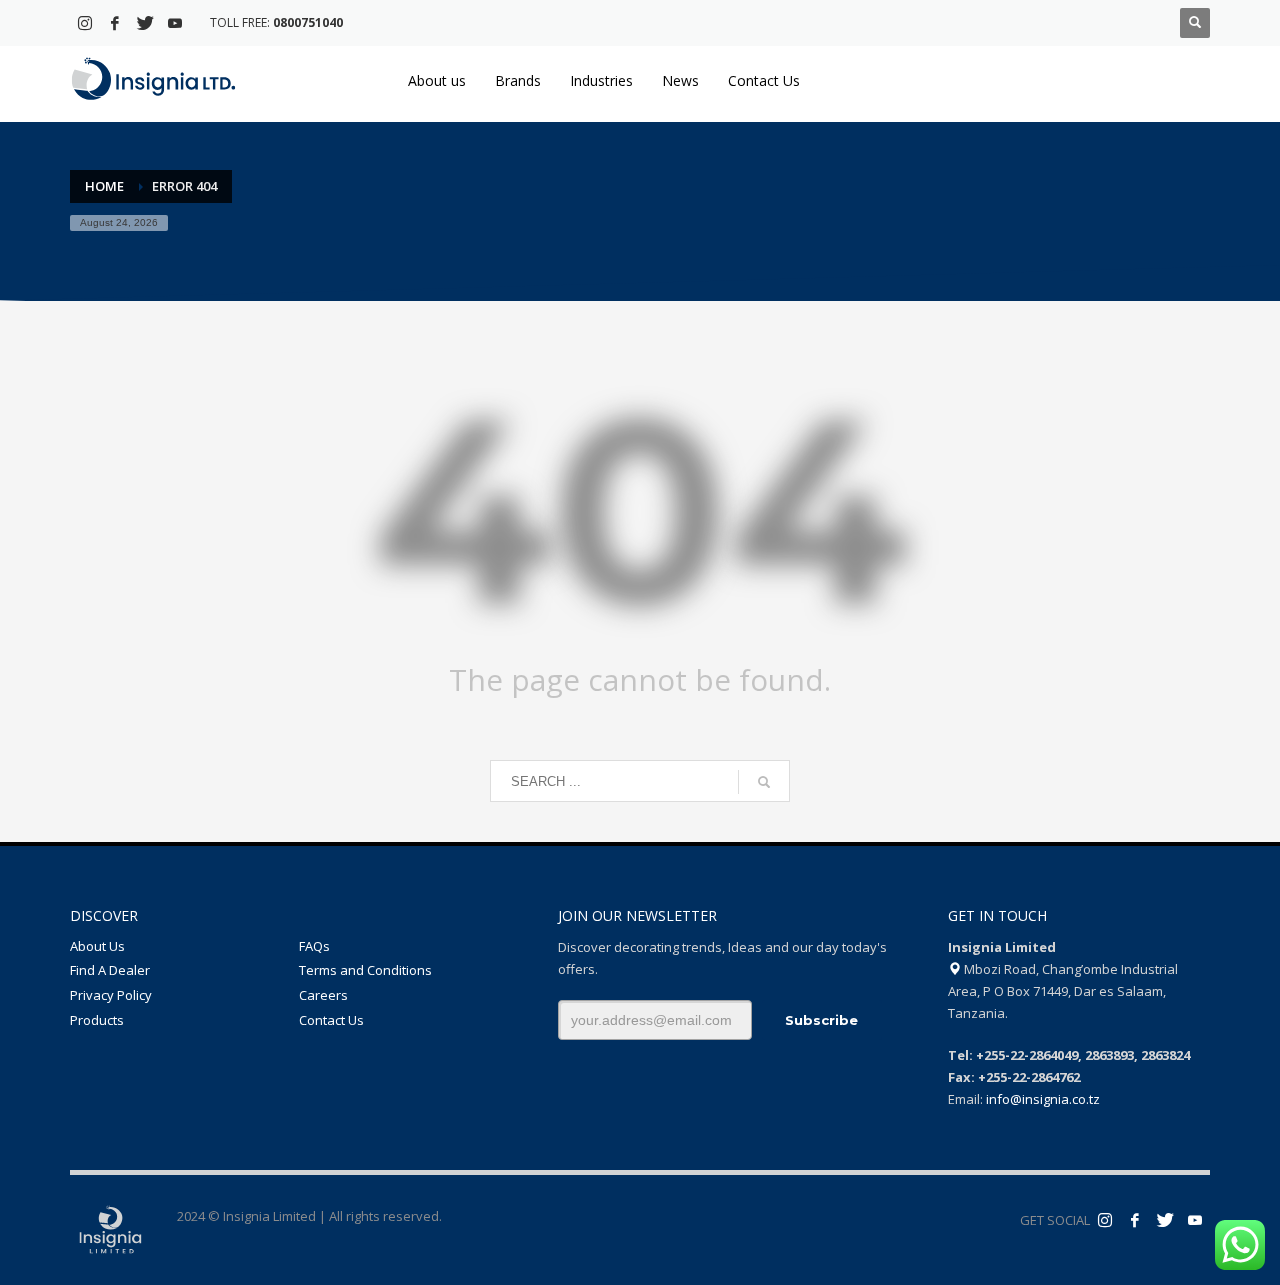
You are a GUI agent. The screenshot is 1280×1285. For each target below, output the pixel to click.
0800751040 (308, 22)
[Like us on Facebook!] (1135, 1220)
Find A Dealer (110, 970)
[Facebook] (115, 23)
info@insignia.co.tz (1043, 1099)
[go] (764, 782)
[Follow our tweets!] (1165, 1220)
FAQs (314, 946)
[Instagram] (1105, 1220)
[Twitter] (145, 23)
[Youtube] (175, 23)
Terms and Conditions (365, 970)
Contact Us (331, 1020)
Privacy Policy (111, 995)
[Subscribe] (1195, 1220)
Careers (323, 995)
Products (97, 1020)
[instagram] (85, 23)
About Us (97, 946)
